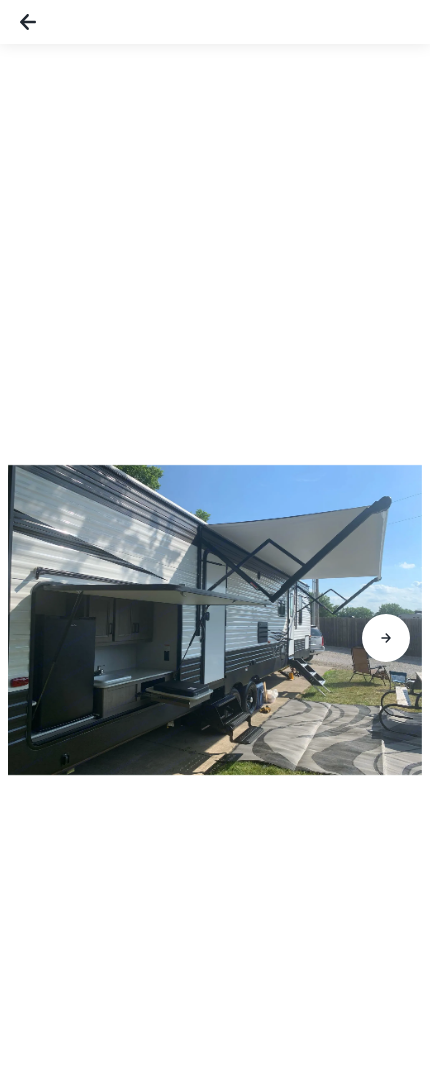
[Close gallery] (28, 22)
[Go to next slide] (386, 638)
